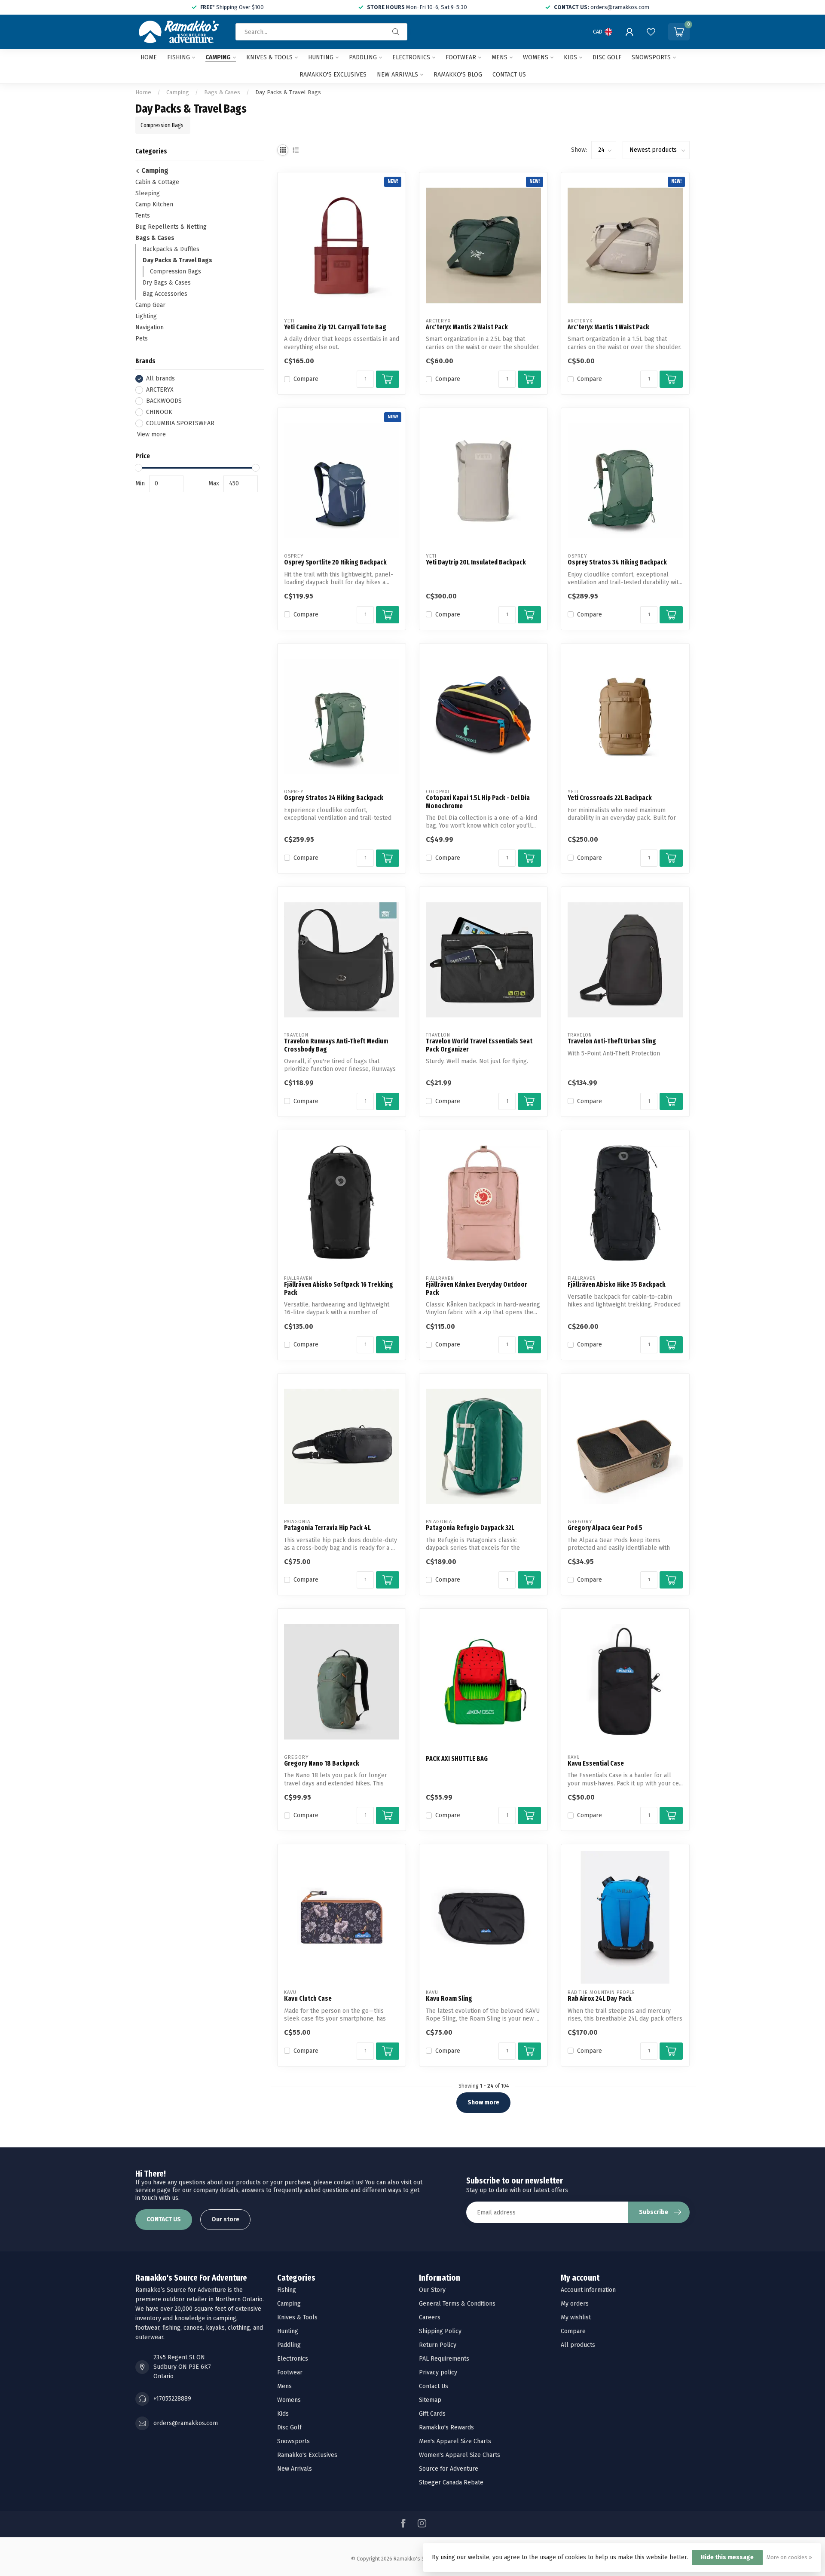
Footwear (461, 57)
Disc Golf (607, 57)
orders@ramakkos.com (186, 2423)
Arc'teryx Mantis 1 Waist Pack (608, 327)
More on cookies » (789, 2557)
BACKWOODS (164, 401)
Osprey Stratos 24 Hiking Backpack (334, 798)
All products (578, 2345)
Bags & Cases (222, 92)
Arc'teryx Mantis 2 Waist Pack (467, 327)
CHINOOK (159, 412)
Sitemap (430, 2400)
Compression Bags (176, 271)
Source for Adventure (449, 2469)
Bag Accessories (165, 294)
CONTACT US (164, 2219)
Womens (536, 57)
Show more (483, 2102)
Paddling (363, 57)
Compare (306, 379)
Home (149, 57)
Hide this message (727, 2557)
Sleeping (148, 193)
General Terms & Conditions (457, 2304)
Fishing (179, 57)
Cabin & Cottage (157, 182)
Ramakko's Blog (458, 75)
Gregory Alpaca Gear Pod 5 (605, 1528)
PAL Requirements (444, 2359)
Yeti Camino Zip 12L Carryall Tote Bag (335, 327)
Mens (500, 57)
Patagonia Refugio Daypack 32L (470, 1528)
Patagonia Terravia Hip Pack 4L (327, 1528)
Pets (142, 339)
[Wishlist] (651, 32)
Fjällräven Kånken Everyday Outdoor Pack (477, 1288)
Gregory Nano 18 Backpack (322, 1763)
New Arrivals (397, 75)
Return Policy (438, 2345)
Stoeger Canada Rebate (451, 2482)
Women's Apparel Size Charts (460, 2455)
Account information (588, 2290)
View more (151, 434)
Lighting (146, 316)
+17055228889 (172, 2399)
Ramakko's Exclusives (333, 75)
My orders (575, 2304)
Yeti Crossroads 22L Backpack (610, 798)
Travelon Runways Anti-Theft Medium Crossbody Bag (336, 1045)
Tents (143, 216)
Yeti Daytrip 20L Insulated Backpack (476, 562)
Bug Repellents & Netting (171, 227)
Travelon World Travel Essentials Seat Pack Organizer (479, 1045)
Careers (430, 2317)
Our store (225, 2219)
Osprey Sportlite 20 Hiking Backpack (335, 562)
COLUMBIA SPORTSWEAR (180, 423)
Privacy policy (438, 2372)
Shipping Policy (440, 2331)
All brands (160, 379)
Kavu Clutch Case (308, 1999)
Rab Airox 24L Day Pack (600, 1999)
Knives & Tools (269, 57)
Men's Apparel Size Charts (455, 2441)
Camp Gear (150, 305)
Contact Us (434, 2386)
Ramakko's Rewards (446, 2427)
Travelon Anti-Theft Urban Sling (612, 1041)
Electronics (411, 57)
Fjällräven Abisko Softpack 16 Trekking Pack (339, 1288)
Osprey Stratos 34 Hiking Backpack (617, 562)
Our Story (432, 2290)
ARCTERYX (160, 390)
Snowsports (651, 57)
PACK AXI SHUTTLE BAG (457, 1759)
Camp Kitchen (154, 204)
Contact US (509, 75)
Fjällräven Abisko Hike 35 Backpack (617, 1285)
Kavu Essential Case (596, 1763)
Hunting (321, 57)
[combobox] (321, 32)
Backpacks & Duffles (171, 249)
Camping (218, 57)
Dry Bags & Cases (167, 283)
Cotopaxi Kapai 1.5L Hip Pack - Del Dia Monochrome (478, 802)
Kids (570, 57)
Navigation (150, 327)
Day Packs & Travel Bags (288, 92)
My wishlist (576, 2317)
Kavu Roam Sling (449, 1999)
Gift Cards (432, 2414)
